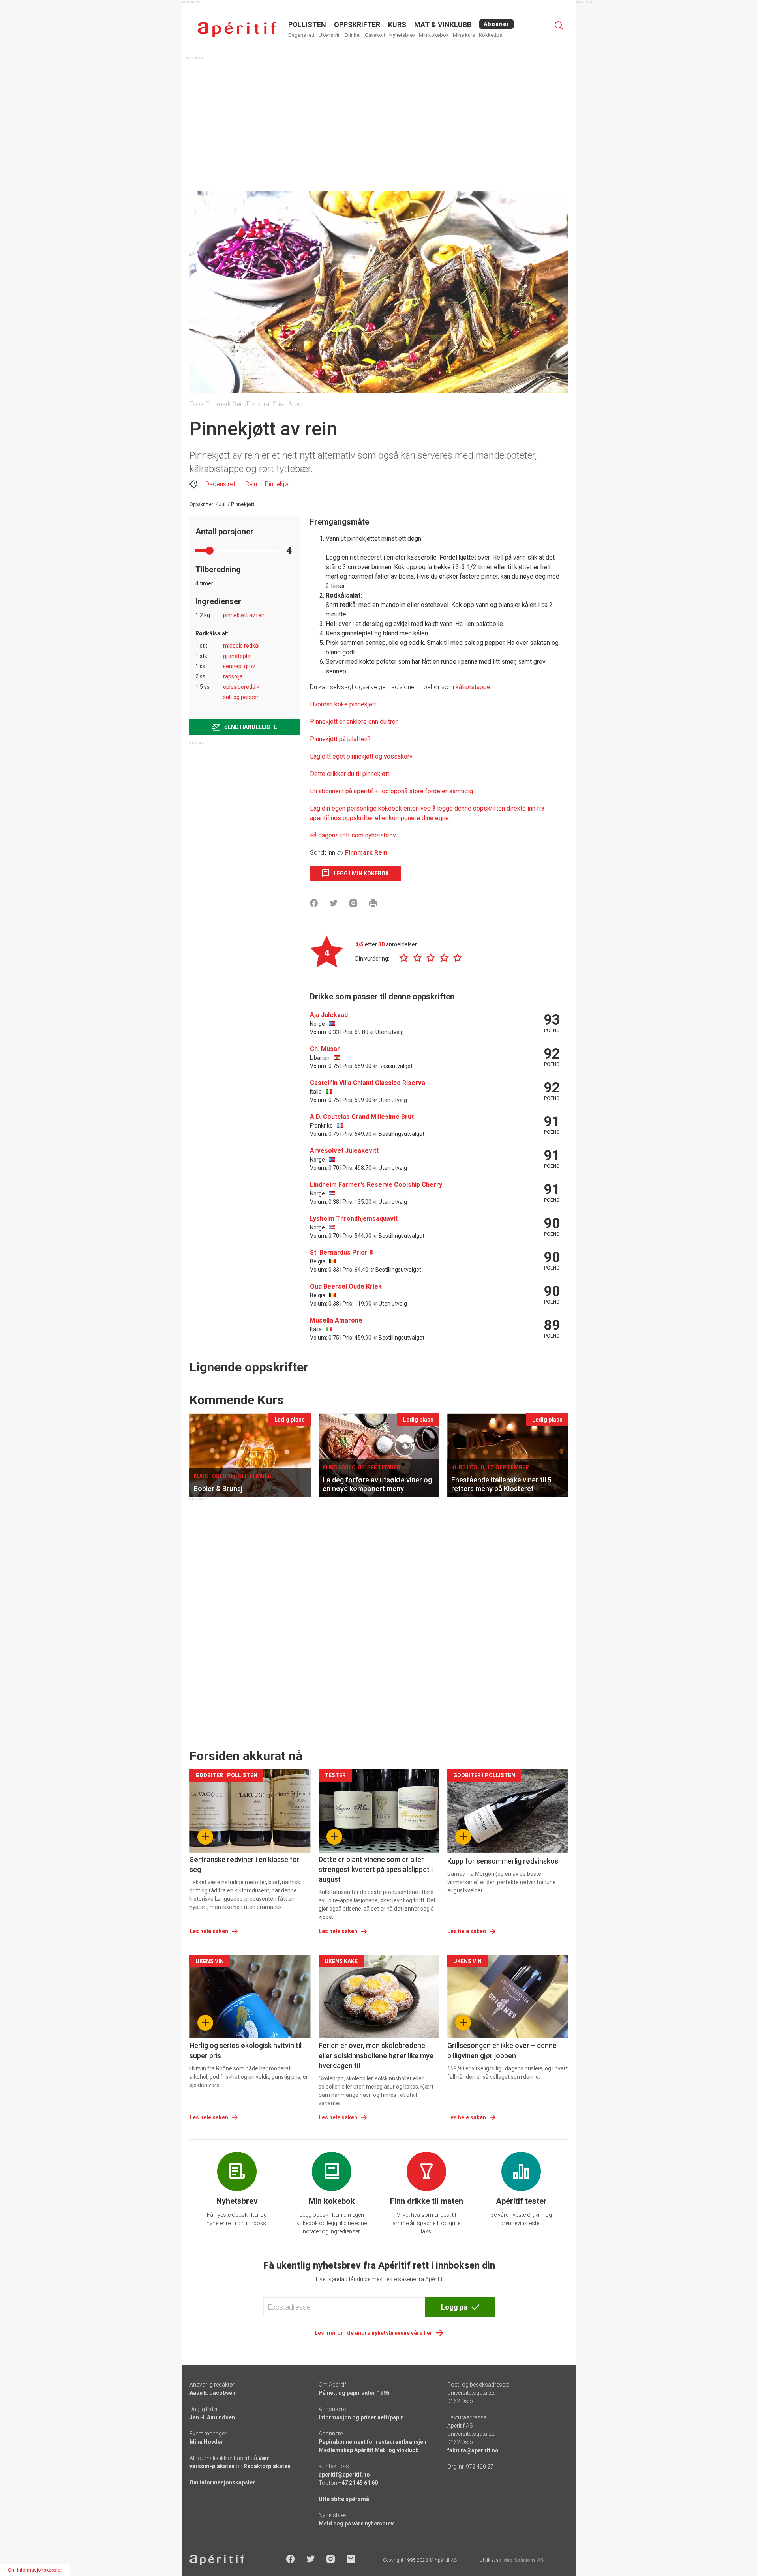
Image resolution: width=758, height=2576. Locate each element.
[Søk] (559, 25)
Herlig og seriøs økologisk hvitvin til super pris (246, 2050)
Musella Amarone (336, 1320)
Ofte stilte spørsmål (345, 2499)
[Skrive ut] (373, 903)
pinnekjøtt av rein (244, 615)
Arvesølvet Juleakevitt (344, 1151)
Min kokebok (434, 35)
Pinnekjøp (278, 484)
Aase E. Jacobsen (212, 2393)
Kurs (397, 25)
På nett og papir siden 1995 (354, 2393)
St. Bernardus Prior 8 (341, 1252)
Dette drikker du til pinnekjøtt (350, 774)
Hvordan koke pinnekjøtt (343, 704)
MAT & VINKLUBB (443, 25)
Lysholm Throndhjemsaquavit (354, 1219)
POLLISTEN (307, 25)
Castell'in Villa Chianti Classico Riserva (368, 1083)
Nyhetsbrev (402, 35)
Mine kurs (464, 35)
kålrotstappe (473, 687)
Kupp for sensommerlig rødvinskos (503, 1861)
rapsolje (233, 676)
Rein (251, 484)
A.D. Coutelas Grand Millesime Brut (362, 1117)
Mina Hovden (207, 2442)
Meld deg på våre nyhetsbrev (356, 2524)
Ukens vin (330, 35)
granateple (237, 656)
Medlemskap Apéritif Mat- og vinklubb (369, 2450)
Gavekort (375, 35)
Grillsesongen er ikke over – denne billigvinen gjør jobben (502, 2050)
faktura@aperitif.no (473, 2450)
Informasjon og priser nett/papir (361, 2417)
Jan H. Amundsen (212, 2417)
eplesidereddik (241, 687)
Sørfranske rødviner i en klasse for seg (245, 1864)
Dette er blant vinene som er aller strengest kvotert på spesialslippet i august (376, 1869)
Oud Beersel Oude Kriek (346, 1286)
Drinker (353, 35)
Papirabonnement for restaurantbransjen (372, 2442)
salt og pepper (241, 697)
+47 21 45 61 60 (358, 2483)
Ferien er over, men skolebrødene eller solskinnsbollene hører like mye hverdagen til (376, 2055)
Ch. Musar (325, 1049)
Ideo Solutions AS (523, 2560)
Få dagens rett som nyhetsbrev (353, 835)
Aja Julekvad (329, 1015)
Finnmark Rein (366, 853)
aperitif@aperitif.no (344, 2475)
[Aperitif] (237, 29)
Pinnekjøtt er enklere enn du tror (354, 722)
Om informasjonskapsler (222, 2482)
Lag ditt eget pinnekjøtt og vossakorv (361, 756)
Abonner (496, 24)
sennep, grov (239, 666)
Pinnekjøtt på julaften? (340, 739)
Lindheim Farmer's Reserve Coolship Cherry (376, 1185)
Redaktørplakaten (267, 2466)
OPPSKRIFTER (357, 25)
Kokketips (491, 35)
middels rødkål (241, 646)
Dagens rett (301, 35)
